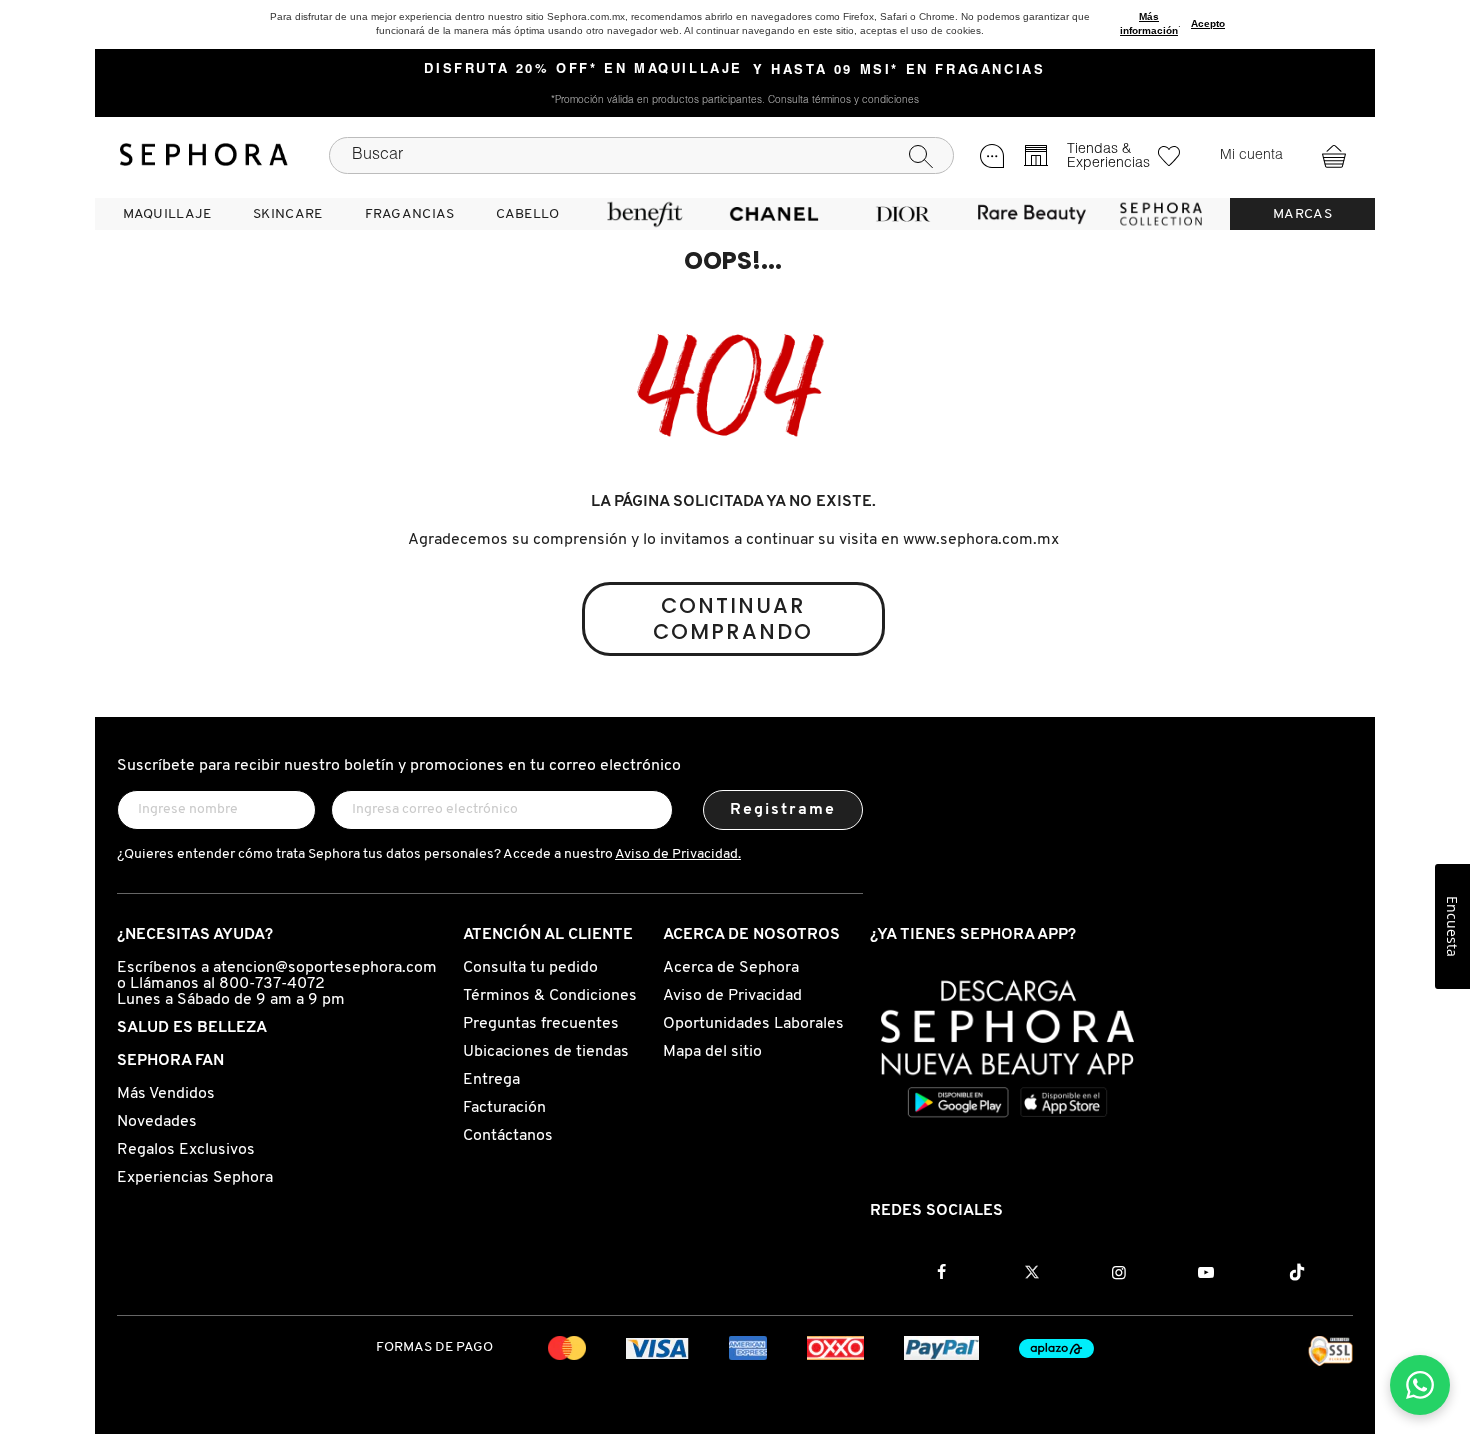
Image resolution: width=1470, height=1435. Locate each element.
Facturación (504, 1108)
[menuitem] (167, 214)
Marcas (1302, 214)
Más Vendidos (166, 1094)
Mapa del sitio (712, 1052)
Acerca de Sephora (731, 968)
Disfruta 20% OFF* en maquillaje (583, 70)
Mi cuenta (1251, 156)
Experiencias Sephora (195, 1178)
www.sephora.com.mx (981, 540)
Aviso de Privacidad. (678, 854)
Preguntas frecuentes (541, 1024)
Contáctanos (508, 1136)
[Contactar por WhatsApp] (1420, 1385)
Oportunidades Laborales (753, 1024)
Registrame (783, 810)
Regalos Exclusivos (186, 1150)
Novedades (157, 1122)
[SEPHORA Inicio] (204, 155)
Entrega (491, 1080)
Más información (1149, 23)
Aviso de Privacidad (732, 996)
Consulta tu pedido (530, 968)
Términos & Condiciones (550, 996)
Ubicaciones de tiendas (546, 1052)
